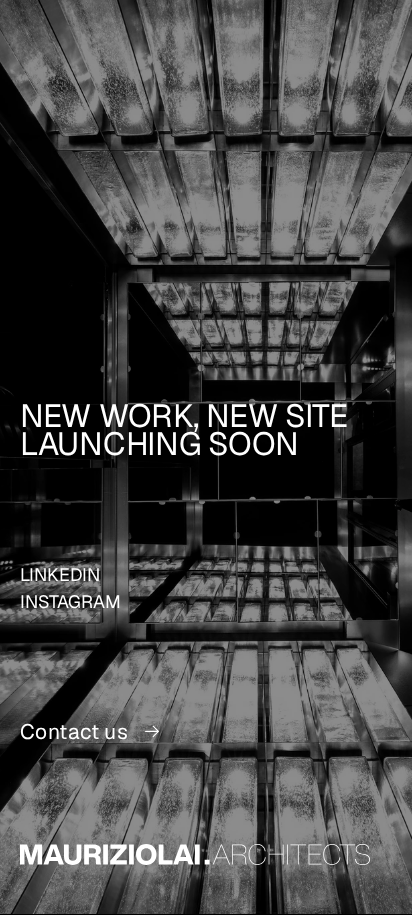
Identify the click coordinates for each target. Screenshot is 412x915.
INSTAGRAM (70, 601)
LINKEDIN (60, 574)
